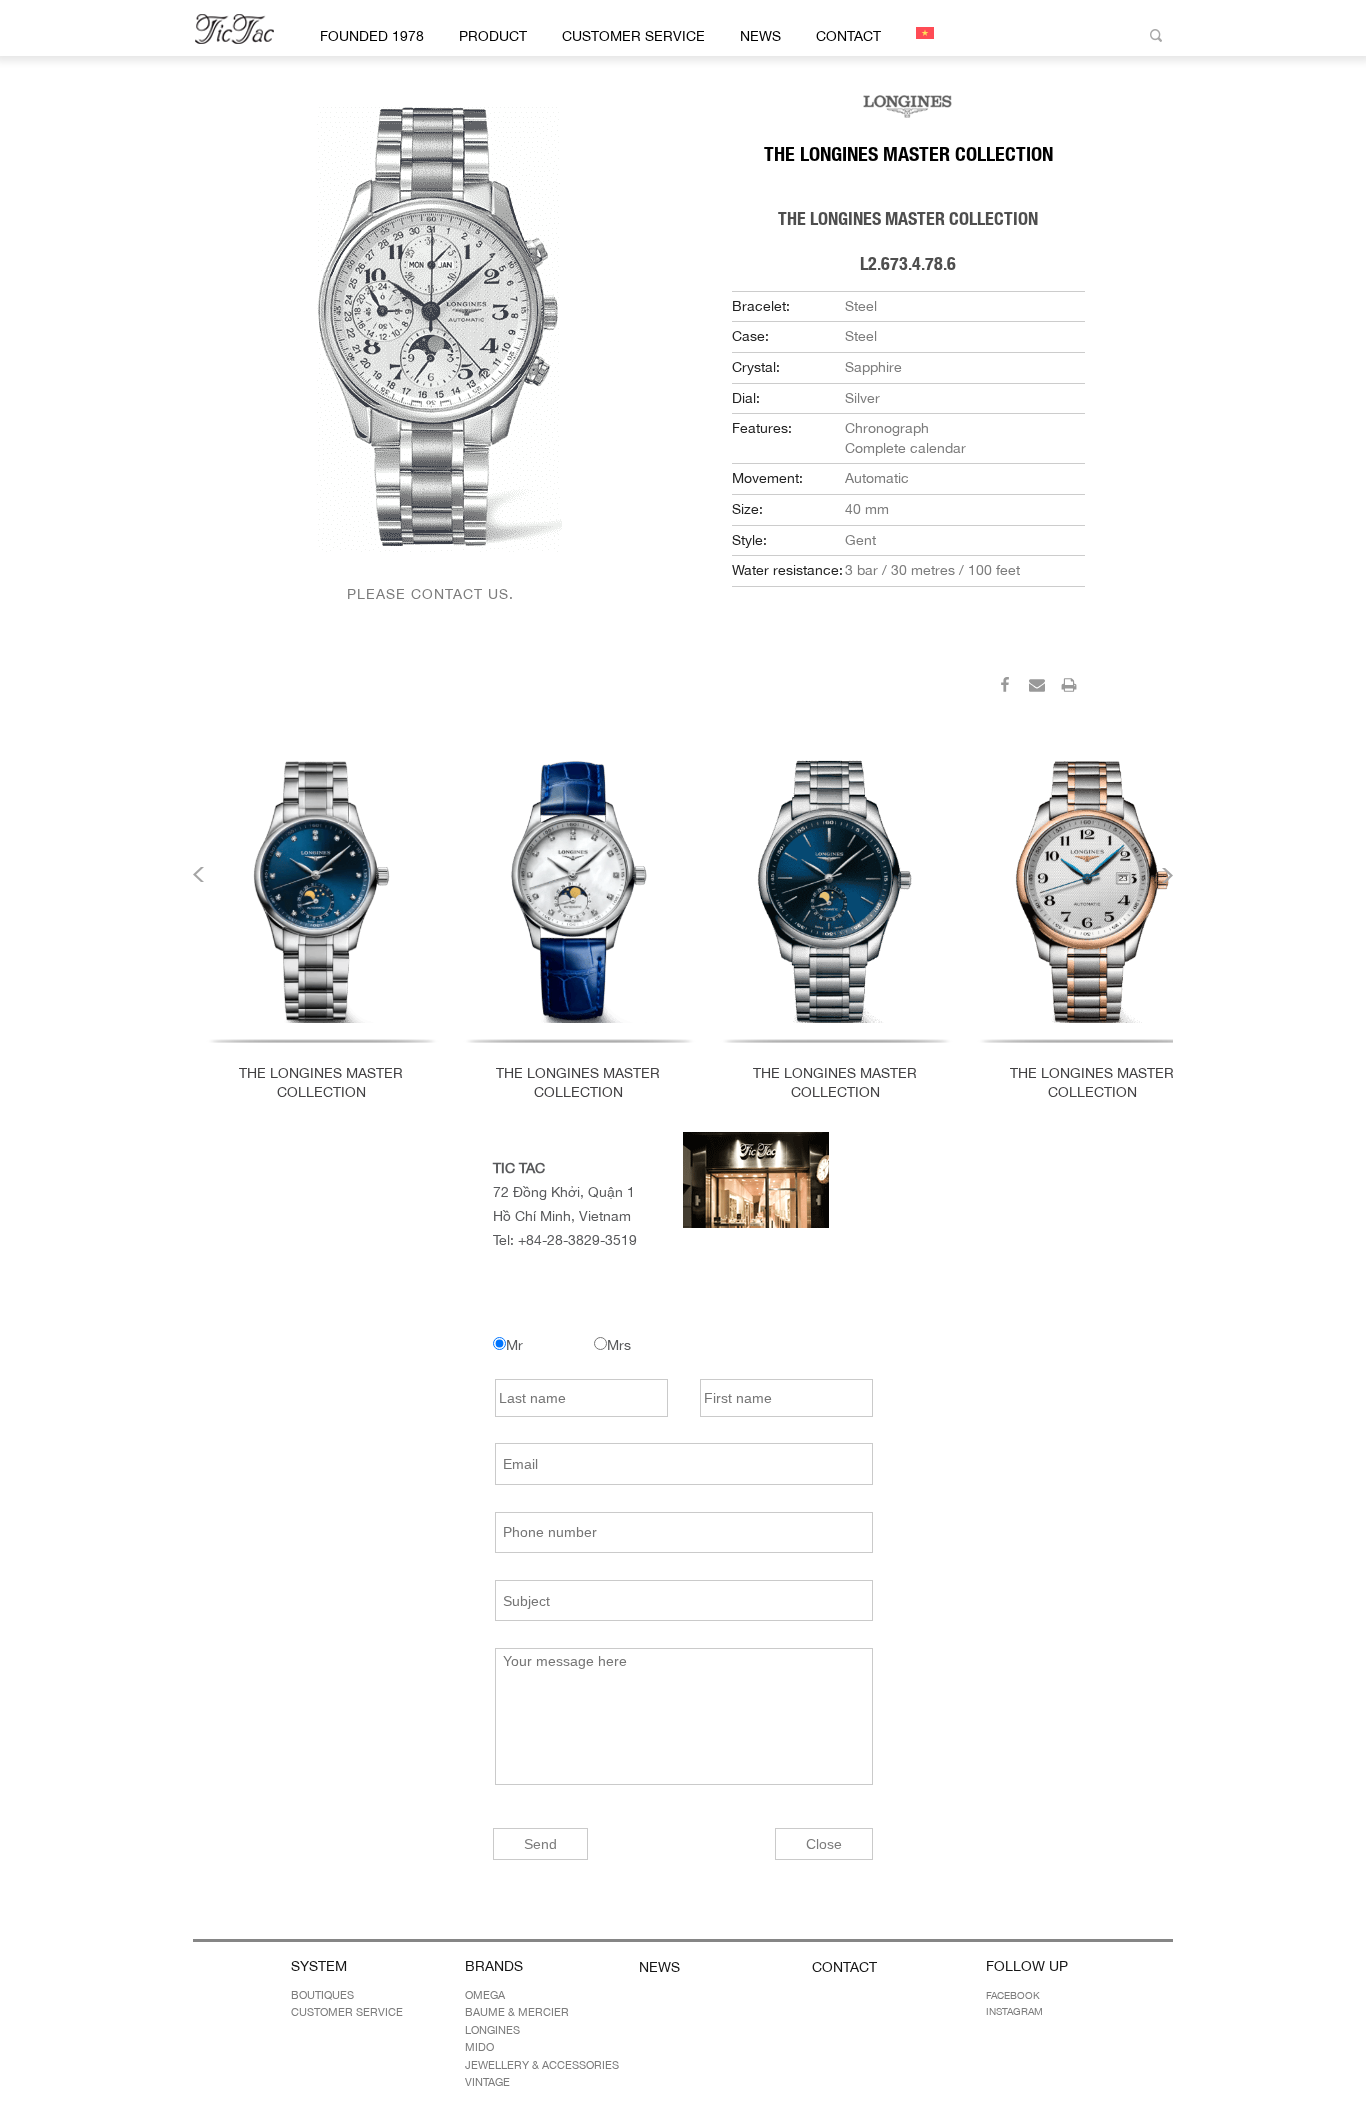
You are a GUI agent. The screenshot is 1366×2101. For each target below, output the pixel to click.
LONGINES (492, 2030)
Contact (848, 36)
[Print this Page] (1069, 688)
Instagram (1014, 2011)
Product (493, 36)
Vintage (487, 2082)
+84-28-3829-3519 (577, 1240)
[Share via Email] (1037, 688)
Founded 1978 (372, 36)
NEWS (760, 36)
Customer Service (633, 36)
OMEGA (485, 1995)
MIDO (479, 2047)
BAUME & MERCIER (517, 2012)
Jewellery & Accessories (542, 2065)
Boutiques (322, 1995)
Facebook (1013, 1995)
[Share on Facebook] (1005, 688)
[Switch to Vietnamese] (921, 33)
